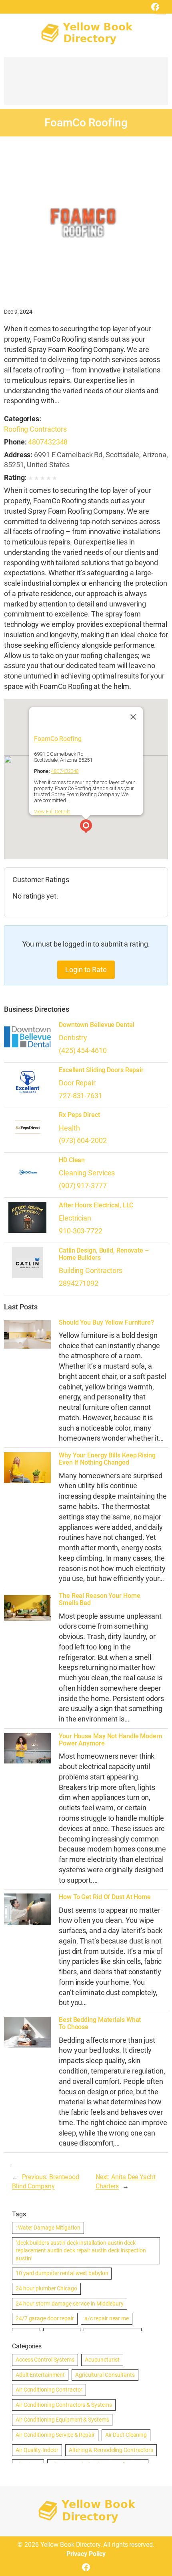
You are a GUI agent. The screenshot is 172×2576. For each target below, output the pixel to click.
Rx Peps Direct (79, 1115)
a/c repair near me (107, 2318)
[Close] (133, 717)
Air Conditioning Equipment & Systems (62, 2420)
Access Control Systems (45, 2360)
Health (69, 1128)
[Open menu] (161, 9)
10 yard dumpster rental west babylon (62, 2273)
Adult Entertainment (40, 2375)
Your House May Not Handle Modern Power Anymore (111, 1740)
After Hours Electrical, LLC (96, 1205)
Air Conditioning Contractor (49, 2390)
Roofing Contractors (35, 429)
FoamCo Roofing (58, 738)
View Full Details (52, 812)
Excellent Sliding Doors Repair (101, 1070)
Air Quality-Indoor (37, 2450)
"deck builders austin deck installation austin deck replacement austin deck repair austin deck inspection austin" (81, 2251)
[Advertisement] (86, 85)
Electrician (75, 1218)
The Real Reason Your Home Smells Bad (100, 1599)
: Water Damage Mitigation (48, 2228)
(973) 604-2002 (83, 1140)
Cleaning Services (87, 1173)
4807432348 (48, 442)
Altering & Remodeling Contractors (111, 2450)
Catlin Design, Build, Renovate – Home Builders (104, 1254)
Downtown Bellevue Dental (97, 1025)
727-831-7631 (81, 1096)
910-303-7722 (81, 1231)
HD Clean (72, 1160)
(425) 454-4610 (83, 1050)
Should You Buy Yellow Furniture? (106, 1323)
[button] (86, 827)
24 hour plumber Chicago (46, 2288)
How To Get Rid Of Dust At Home (105, 1897)
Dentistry (73, 1038)
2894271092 (79, 1283)
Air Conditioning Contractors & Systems (64, 2405)
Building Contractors (91, 1270)
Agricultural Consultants (105, 2375)
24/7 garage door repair (45, 2318)
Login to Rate (86, 970)
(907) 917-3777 (83, 1186)
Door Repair (77, 1083)
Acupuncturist (102, 2360)
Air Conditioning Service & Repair (55, 2435)
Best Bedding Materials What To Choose (100, 2024)
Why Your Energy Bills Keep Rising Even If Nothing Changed (107, 1459)
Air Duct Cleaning (126, 2435)
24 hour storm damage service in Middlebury (70, 2304)
